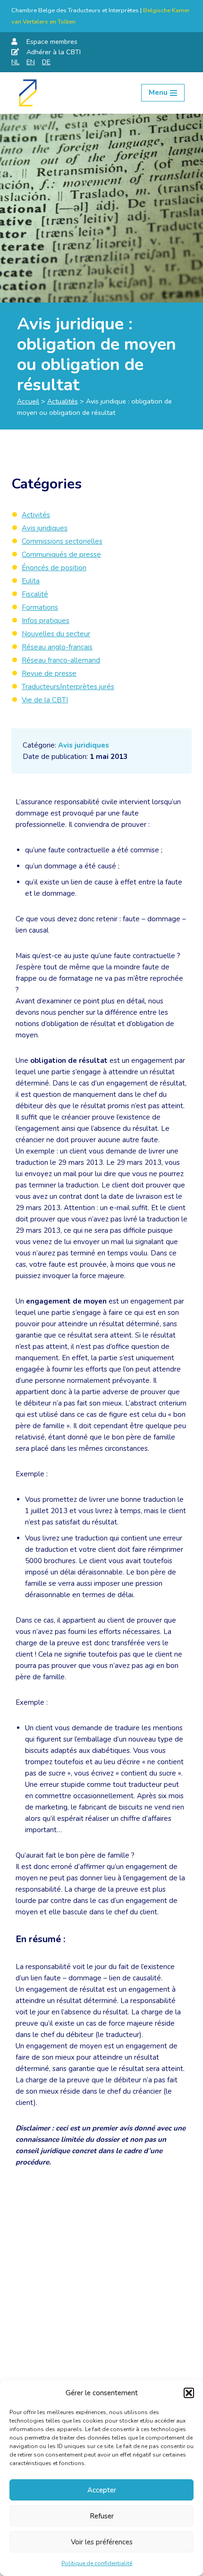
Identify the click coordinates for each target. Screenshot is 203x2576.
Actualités (63, 401)
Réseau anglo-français (57, 647)
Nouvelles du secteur (56, 634)
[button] (189, 2393)
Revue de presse (49, 673)
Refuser (102, 2516)
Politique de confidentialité (97, 2563)
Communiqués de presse (61, 555)
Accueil (28, 401)
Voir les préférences (102, 2542)
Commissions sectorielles (62, 541)
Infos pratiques (46, 621)
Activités (36, 515)
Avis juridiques (84, 745)
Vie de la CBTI (45, 700)
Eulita (31, 581)
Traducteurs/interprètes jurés (68, 687)
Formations (40, 607)
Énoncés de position (54, 568)
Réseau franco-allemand (61, 660)
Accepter (102, 2490)
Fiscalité (35, 594)
